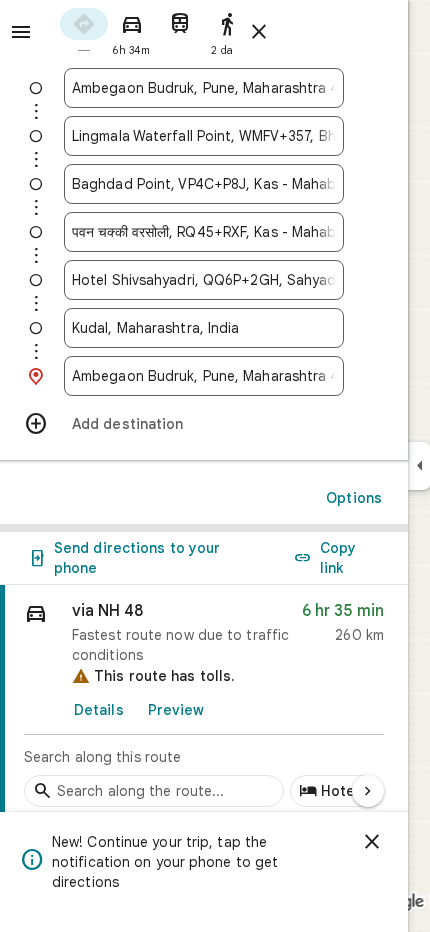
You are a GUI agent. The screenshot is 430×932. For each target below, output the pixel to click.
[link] (204, 701)
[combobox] (204, 88)
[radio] (84, 30)
